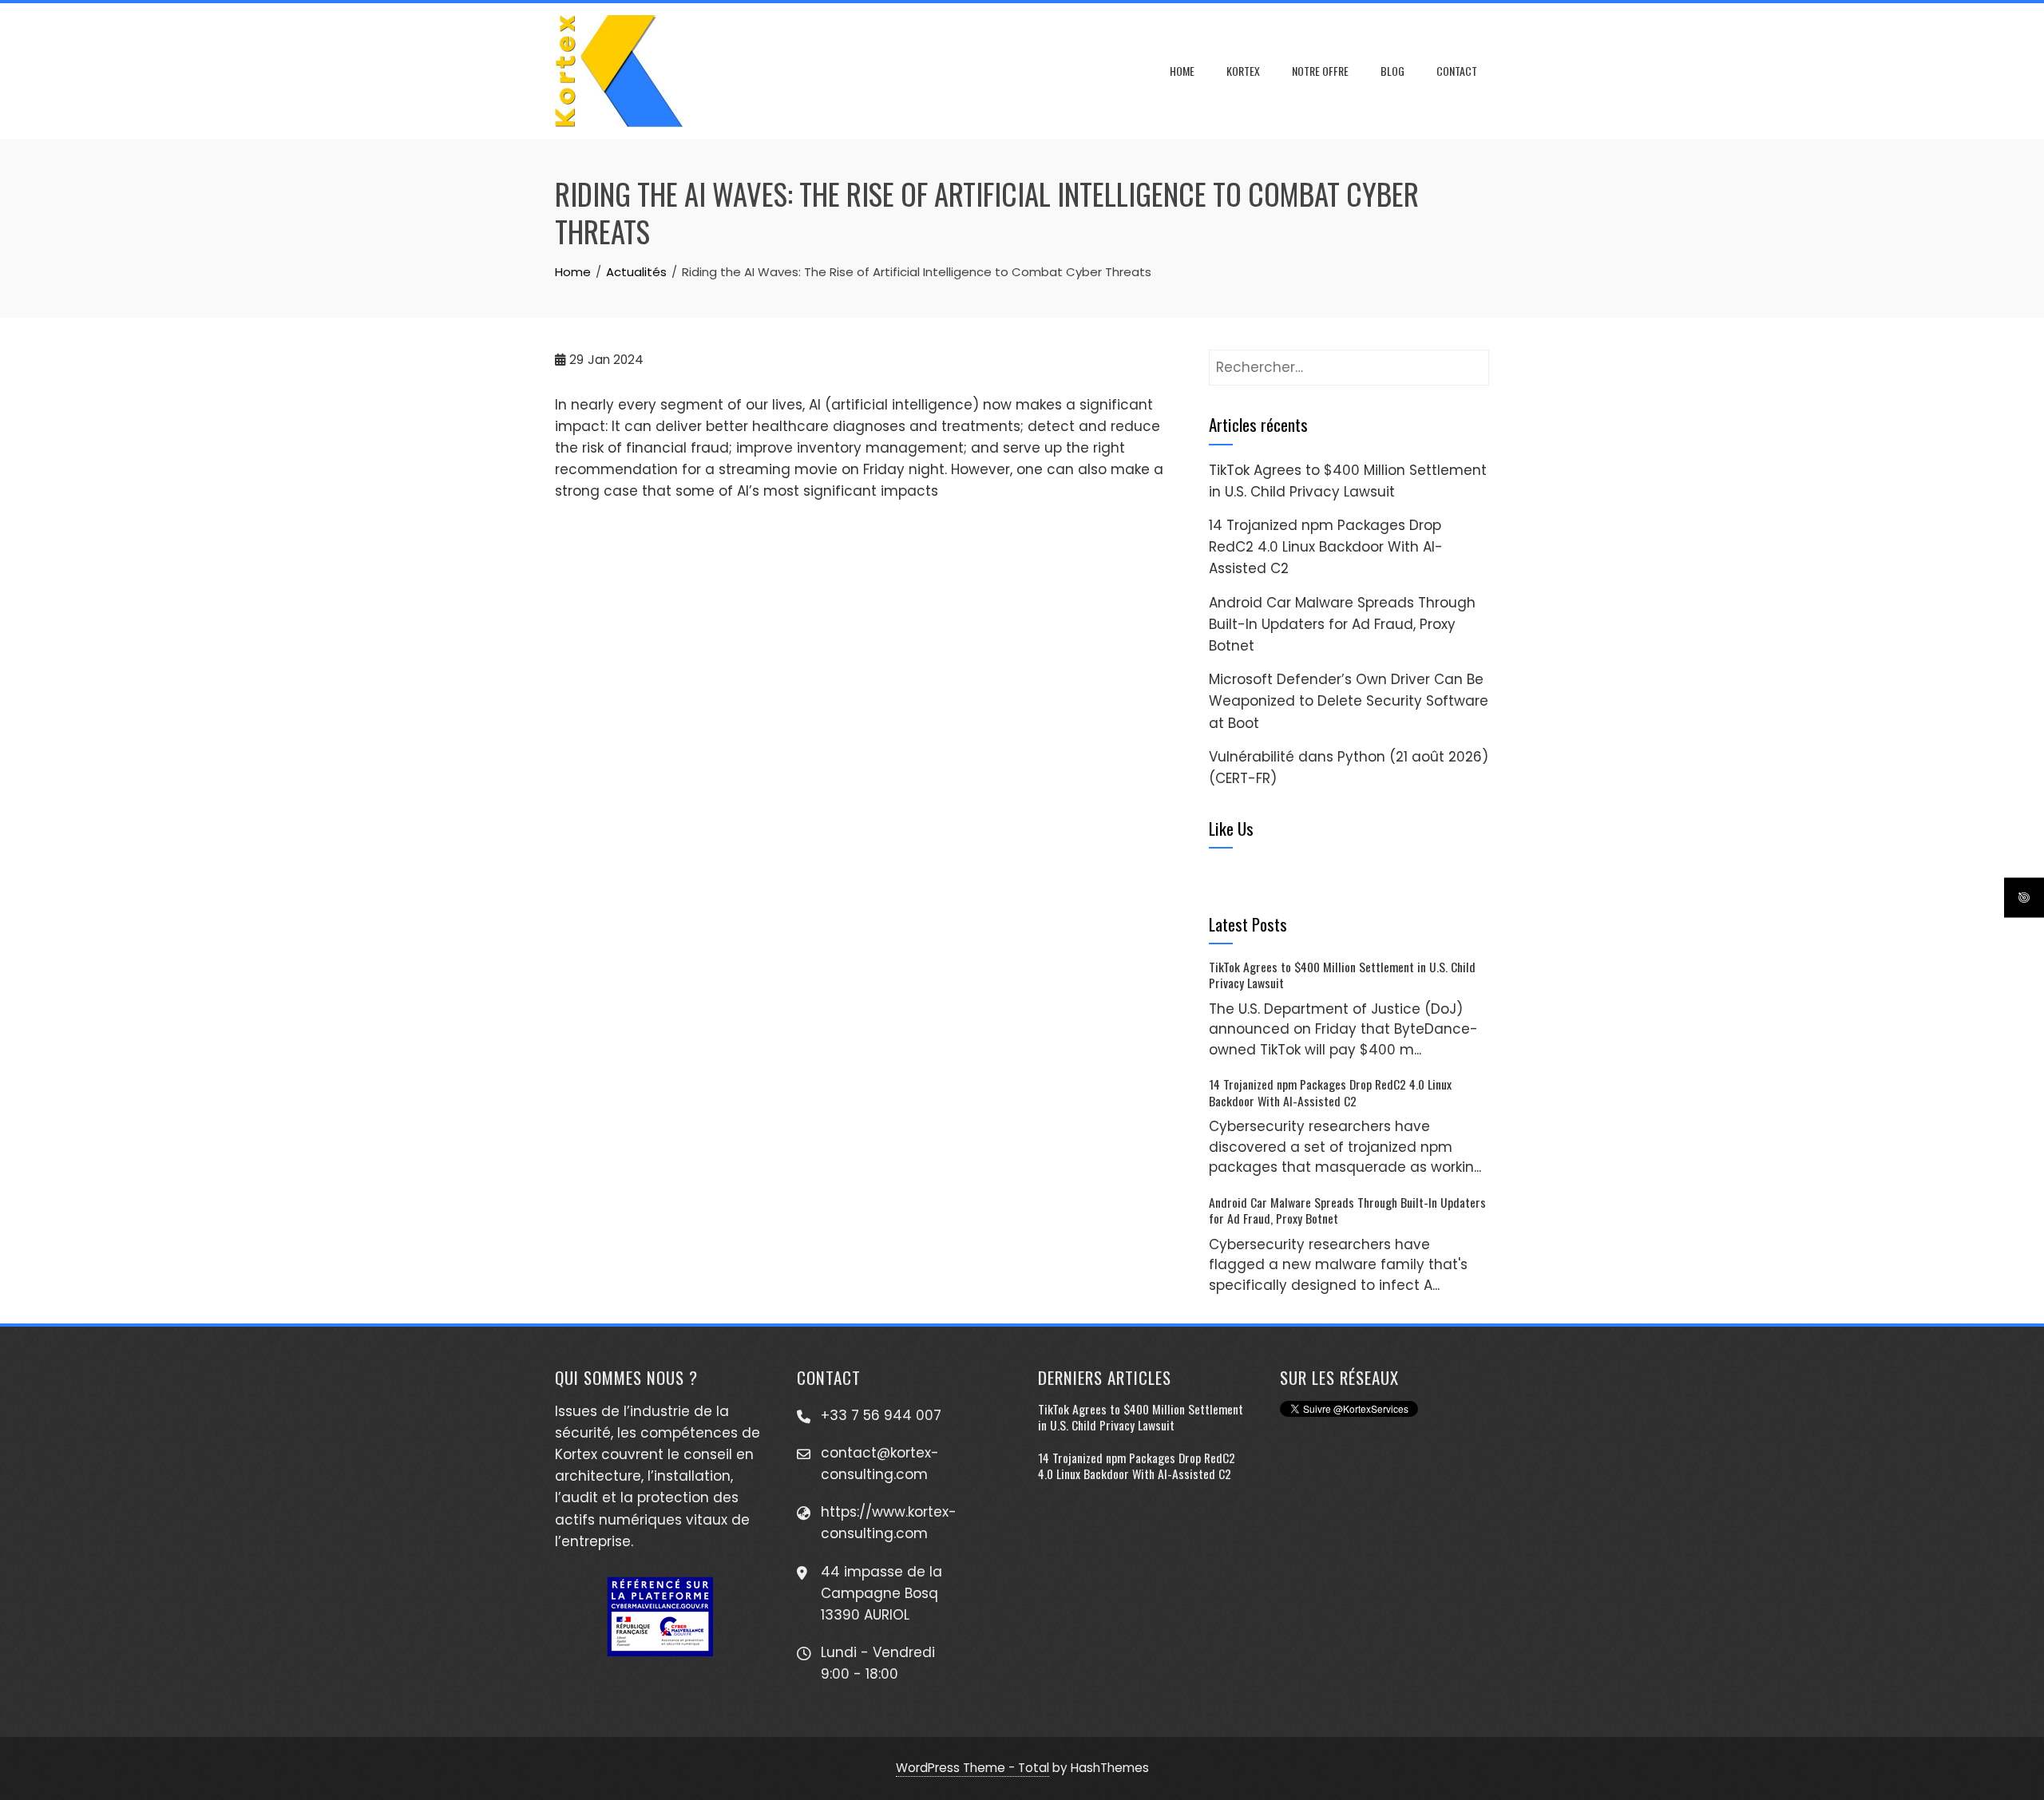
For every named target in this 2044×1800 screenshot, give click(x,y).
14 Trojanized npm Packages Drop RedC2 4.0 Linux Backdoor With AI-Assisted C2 (1326, 547)
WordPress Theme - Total (972, 1768)
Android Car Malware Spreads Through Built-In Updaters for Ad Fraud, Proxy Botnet (1342, 624)
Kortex (1243, 71)
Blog (1392, 71)
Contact (1457, 71)
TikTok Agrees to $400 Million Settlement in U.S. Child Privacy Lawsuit (1342, 975)
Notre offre (1320, 71)
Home (1182, 71)
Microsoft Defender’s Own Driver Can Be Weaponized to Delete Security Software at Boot (1349, 701)
